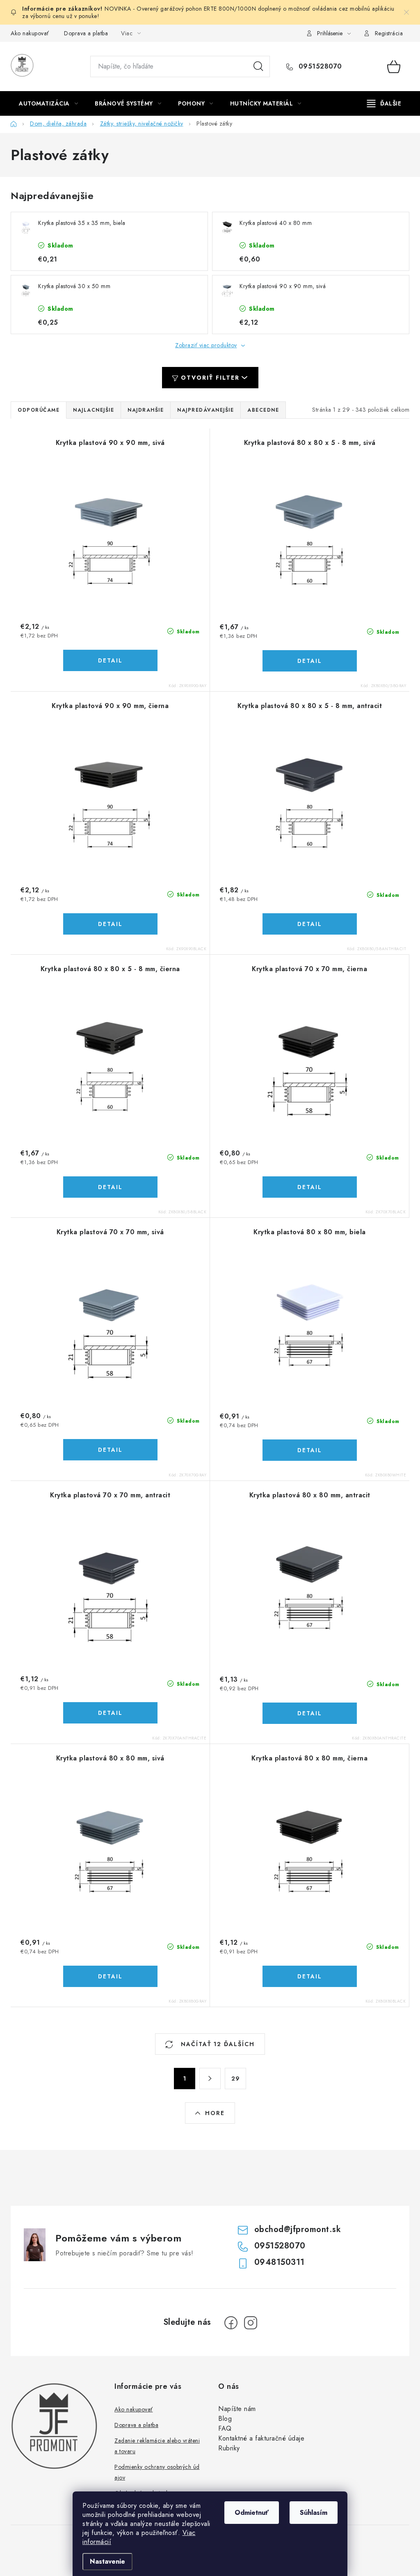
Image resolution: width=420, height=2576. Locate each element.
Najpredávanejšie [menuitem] (205, 410)
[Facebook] (231, 2323)
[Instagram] (251, 2323)
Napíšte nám (237, 2409)
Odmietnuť (252, 2513)
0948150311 (280, 2262)
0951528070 (319, 66)
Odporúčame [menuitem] (39, 410)
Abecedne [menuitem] (263, 410)
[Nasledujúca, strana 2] (210, 2079)
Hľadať (258, 66)
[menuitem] (48, 103)
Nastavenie (107, 2561)
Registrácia (389, 33)
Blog (225, 2419)
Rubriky (229, 2448)
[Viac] (384, 103)
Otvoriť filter (210, 378)
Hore (215, 2113)
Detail (110, 660)
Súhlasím (314, 2513)
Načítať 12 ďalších (217, 2044)
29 (235, 2079)
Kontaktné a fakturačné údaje (261, 2438)
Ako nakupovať (30, 33)
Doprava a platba (86, 33)
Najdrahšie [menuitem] (146, 410)
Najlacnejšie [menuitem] (94, 410)
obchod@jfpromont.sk (298, 2229)
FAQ (225, 2428)
